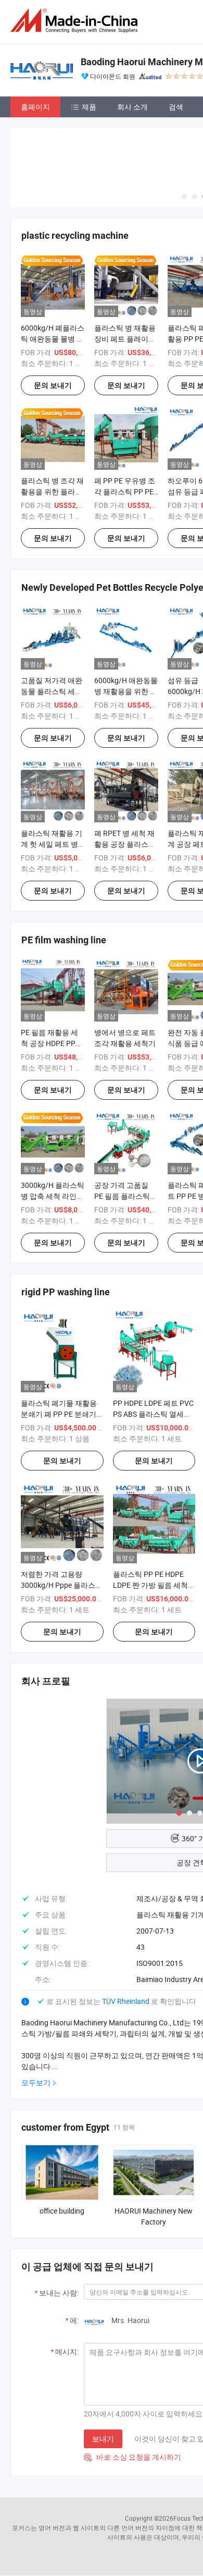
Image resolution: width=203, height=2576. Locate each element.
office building (62, 2211)
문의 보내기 (53, 385)
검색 (176, 107)
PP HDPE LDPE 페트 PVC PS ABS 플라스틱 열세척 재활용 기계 (153, 1414)
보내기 (103, 2439)
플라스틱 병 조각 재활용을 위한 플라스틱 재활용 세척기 (52, 491)
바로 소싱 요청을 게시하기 (132, 2457)
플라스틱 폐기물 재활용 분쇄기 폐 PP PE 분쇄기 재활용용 (59, 1414)
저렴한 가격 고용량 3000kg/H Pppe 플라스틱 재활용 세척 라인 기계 (62, 1585)
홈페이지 (35, 107)
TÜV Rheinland (126, 2001)
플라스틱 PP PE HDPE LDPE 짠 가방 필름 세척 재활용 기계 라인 (150, 1585)
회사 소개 (132, 107)
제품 (89, 107)
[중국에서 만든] (76, 21)
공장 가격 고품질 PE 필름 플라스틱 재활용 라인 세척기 (125, 1196)
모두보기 (36, 2082)
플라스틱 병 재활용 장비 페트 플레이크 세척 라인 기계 (125, 339)
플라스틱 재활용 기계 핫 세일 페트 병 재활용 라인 (52, 844)
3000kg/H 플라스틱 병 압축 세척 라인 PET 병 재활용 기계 (53, 1196)
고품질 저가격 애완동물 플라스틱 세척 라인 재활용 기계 (52, 691)
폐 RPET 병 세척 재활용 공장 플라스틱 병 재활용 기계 (125, 844)
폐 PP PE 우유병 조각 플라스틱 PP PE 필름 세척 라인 (125, 491)
